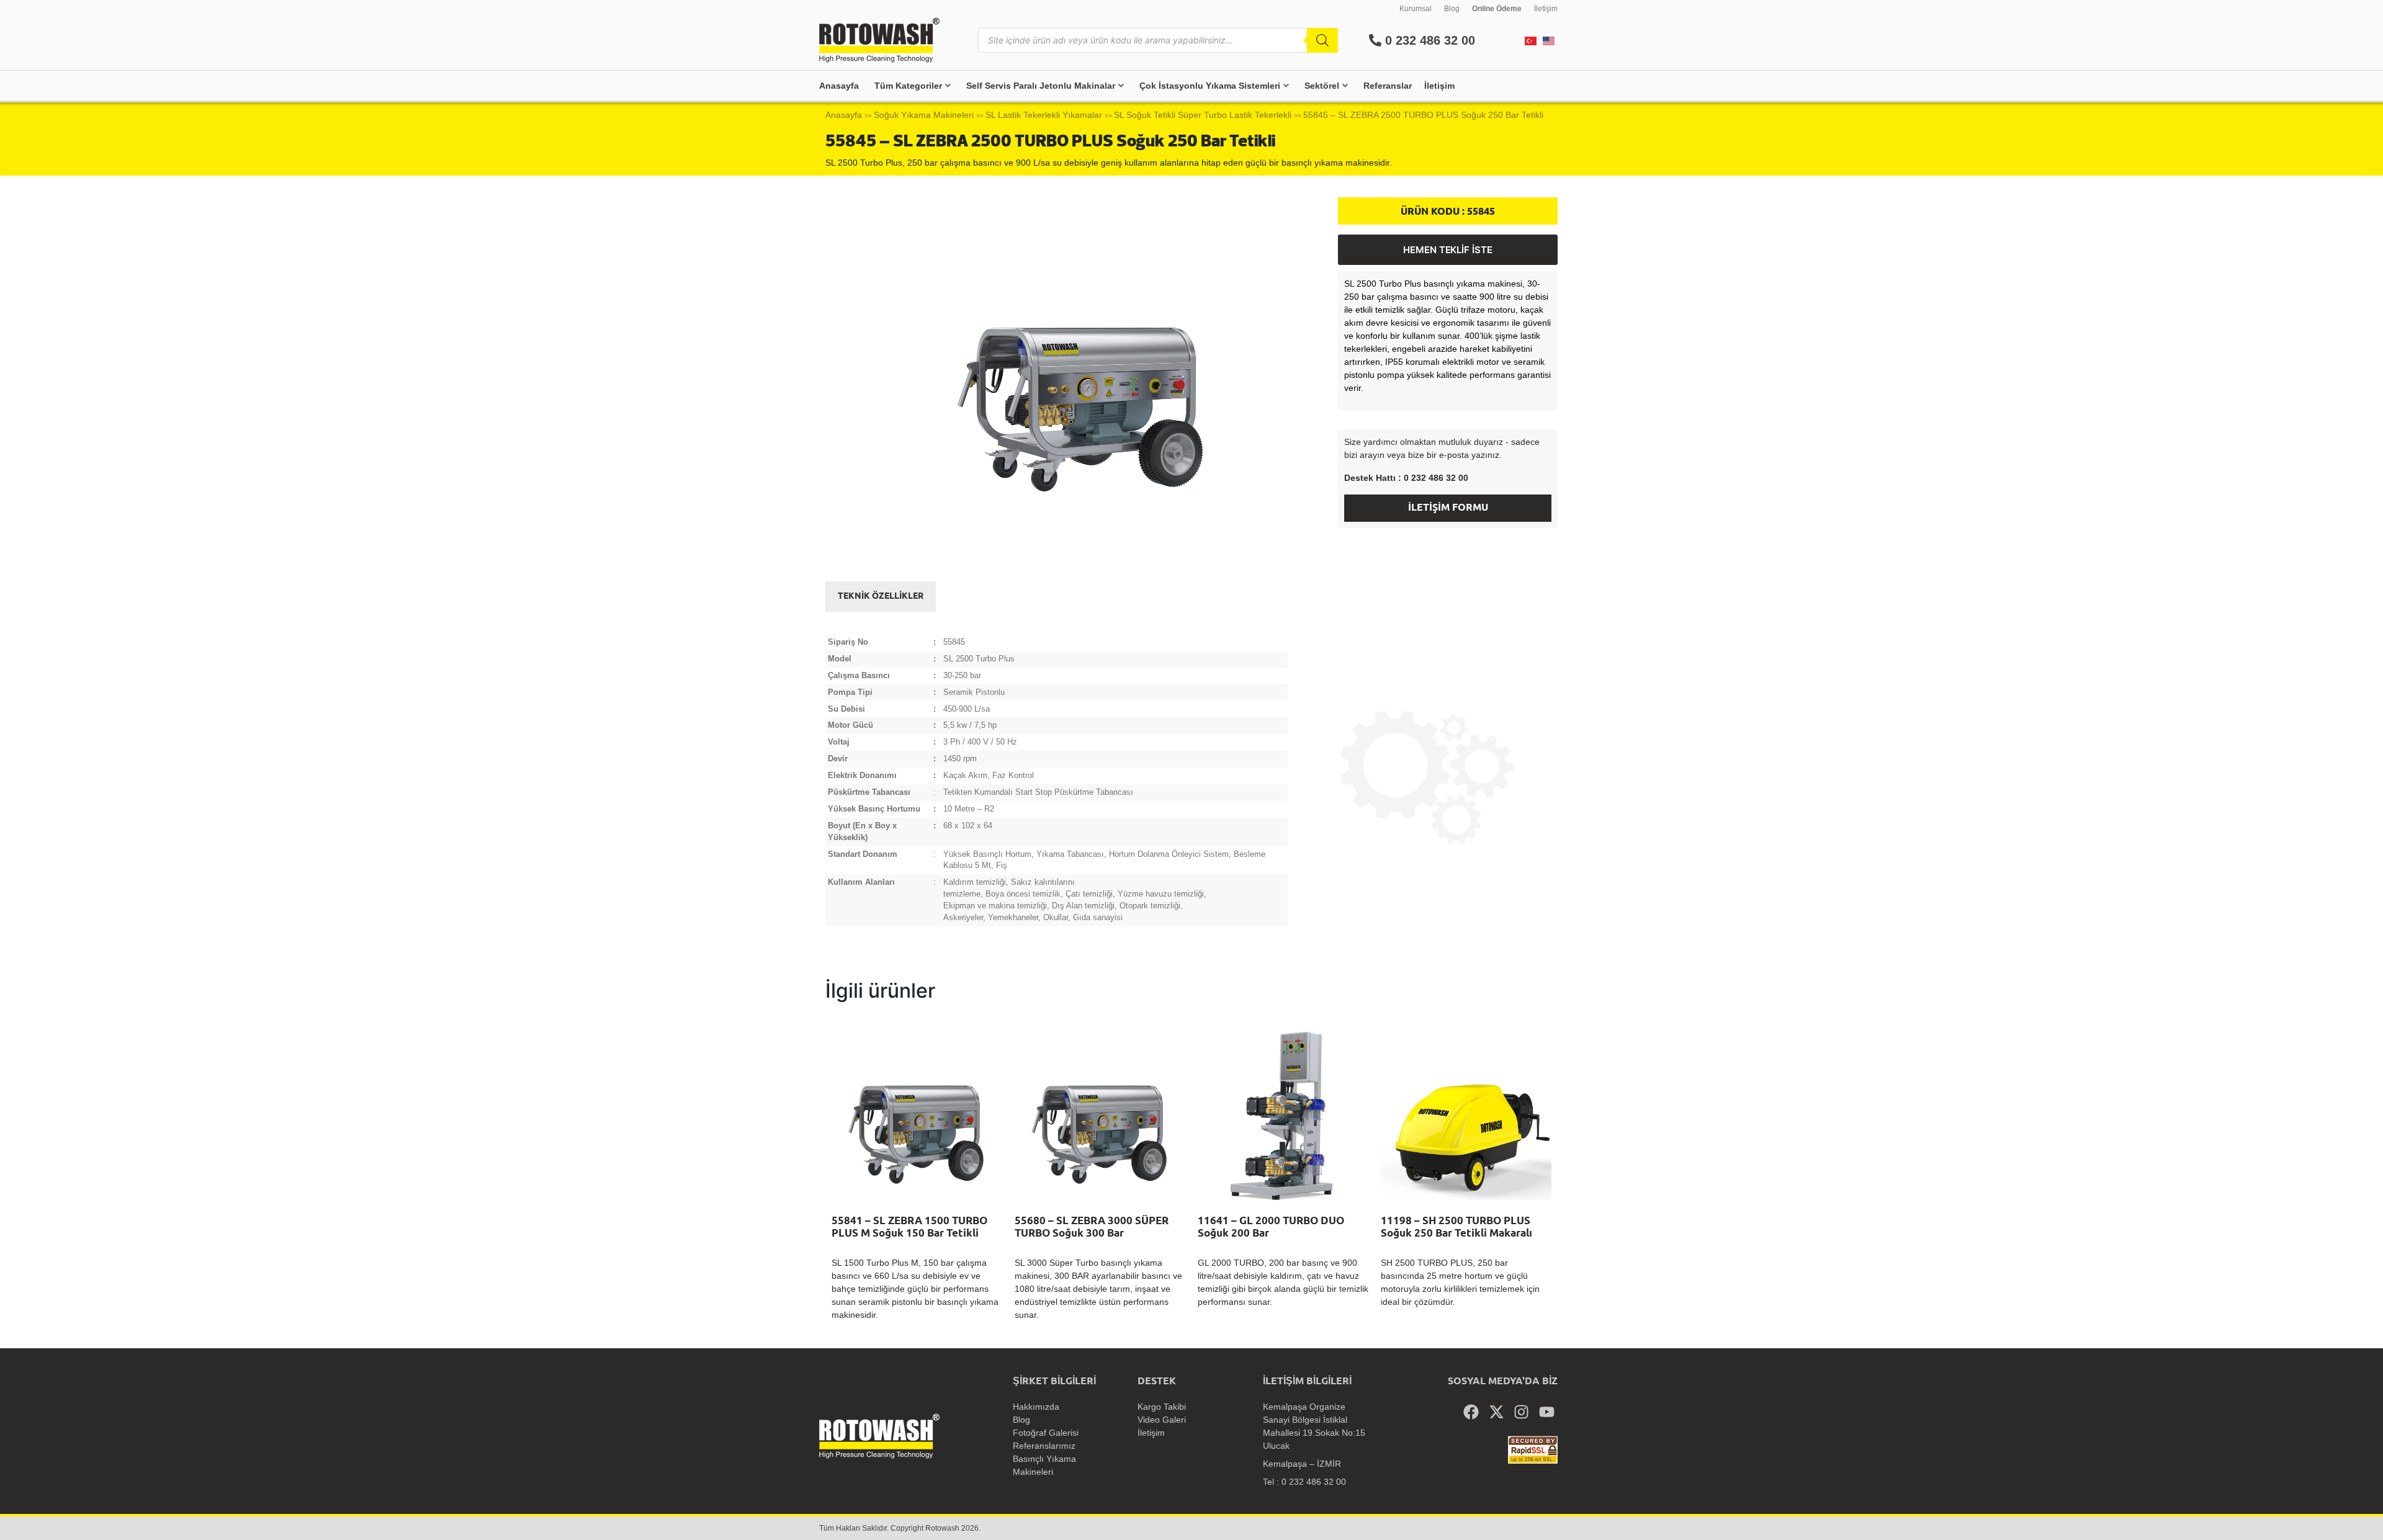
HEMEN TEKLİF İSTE (1448, 250)
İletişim (1546, 9)
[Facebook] (1471, 1412)
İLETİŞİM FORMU (1448, 508)
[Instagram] (1522, 1412)
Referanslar (1388, 86)
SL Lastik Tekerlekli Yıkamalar (1044, 115)
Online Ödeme (1497, 9)
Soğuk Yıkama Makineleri (924, 115)
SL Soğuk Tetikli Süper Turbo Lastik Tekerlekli (1203, 115)
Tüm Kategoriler (908, 86)
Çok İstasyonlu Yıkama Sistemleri (1210, 86)
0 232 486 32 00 (1428, 40)
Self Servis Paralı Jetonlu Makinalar (1041, 86)
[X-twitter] (1497, 1412)
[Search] (1322, 40)
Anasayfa (839, 86)
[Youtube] (1547, 1412)
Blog (1452, 9)
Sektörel (1322, 86)
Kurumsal (1416, 9)
